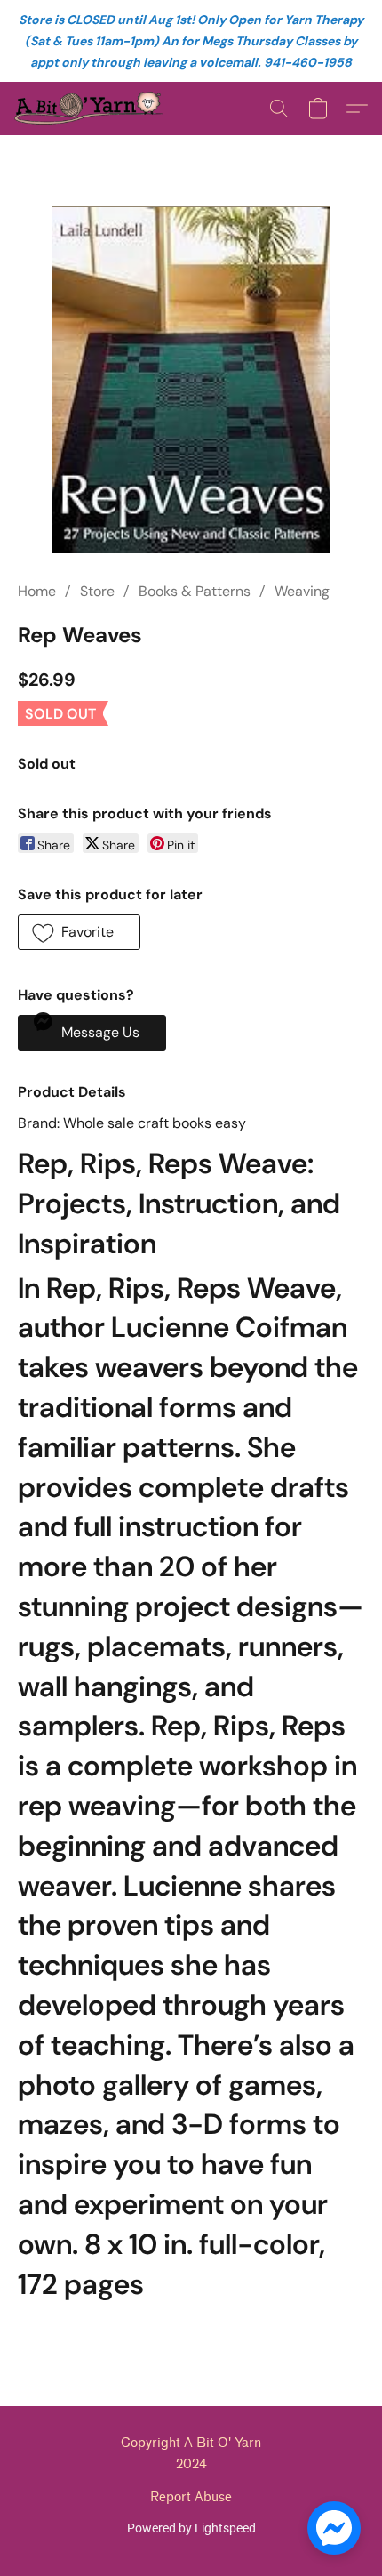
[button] (92, 109)
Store (97, 591)
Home (37, 591)
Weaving (302, 591)
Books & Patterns (195, 591)
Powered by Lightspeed (191, 2528)
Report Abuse (191, 2497)
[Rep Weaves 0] (191, 380)
